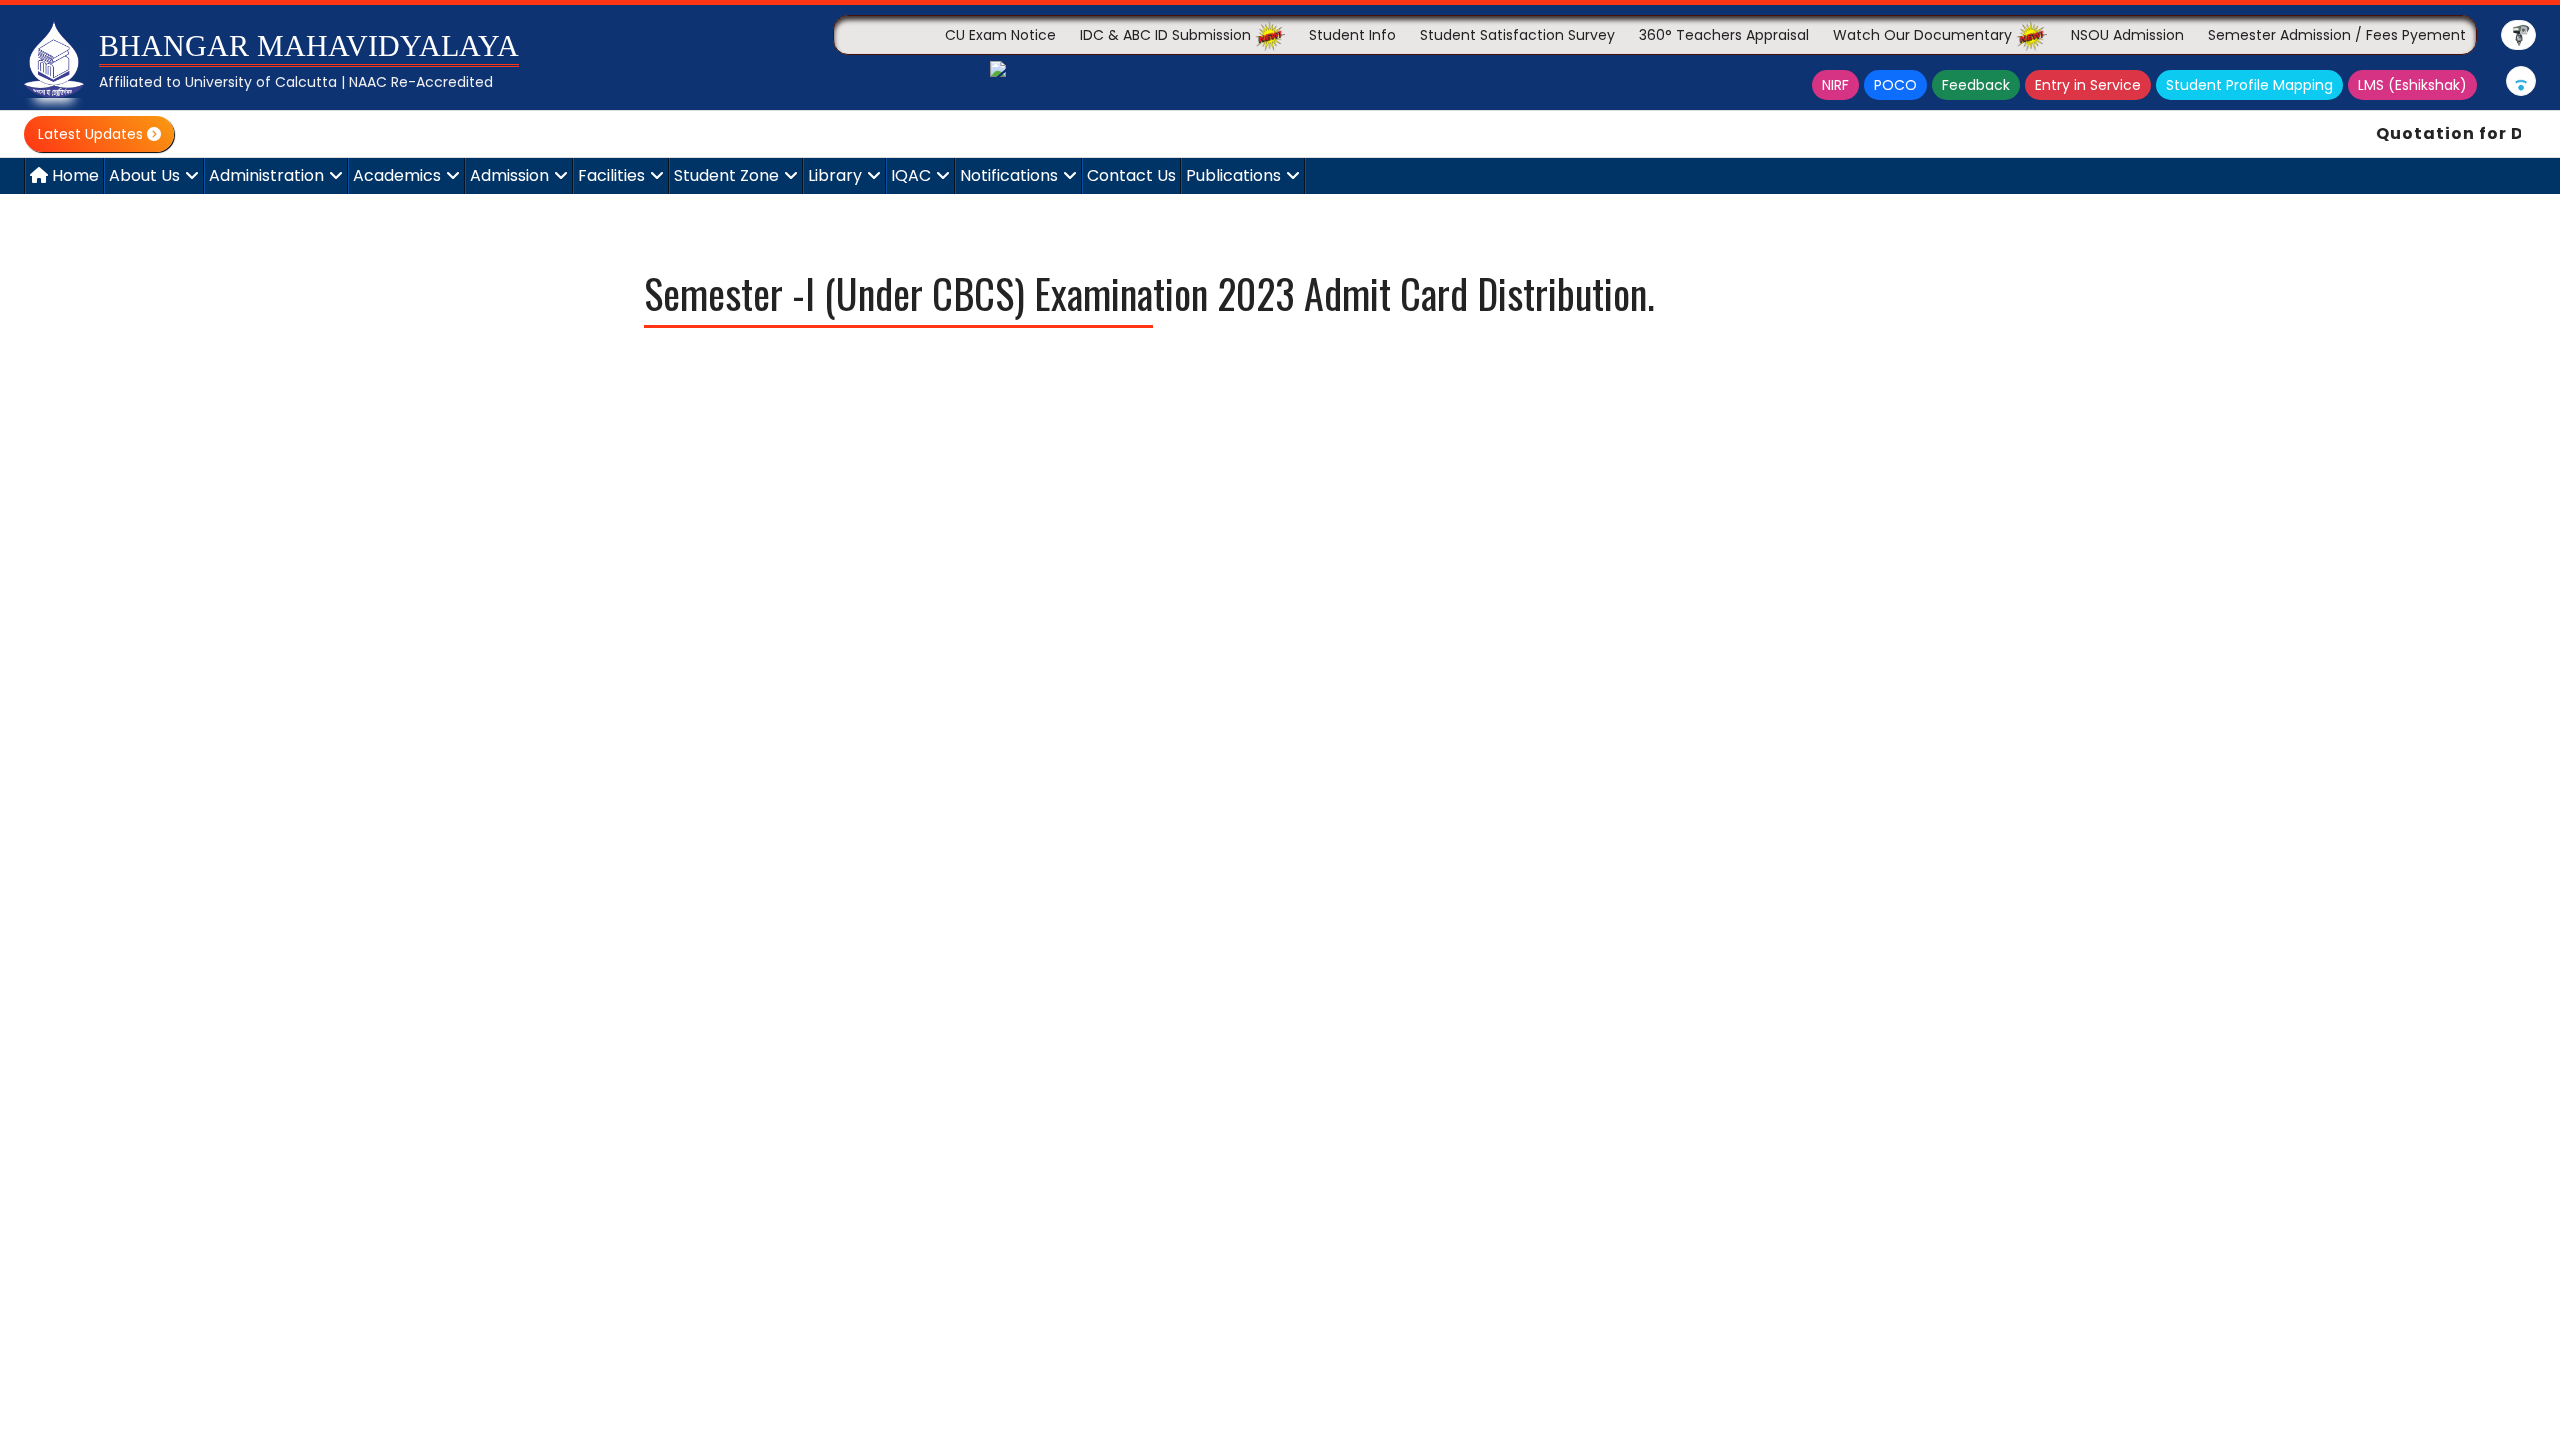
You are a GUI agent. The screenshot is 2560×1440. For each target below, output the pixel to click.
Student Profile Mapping (2249, 85)
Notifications (1009, 175)
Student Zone (726, 175)
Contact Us (1131, 175)
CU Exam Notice (1000, 35)
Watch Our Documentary (1924, 35)
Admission (509, 175)
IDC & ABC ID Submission (1167, 35)
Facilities (611, 175)
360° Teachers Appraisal (1724, 35)
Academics (397, 175)
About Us (144, 175)
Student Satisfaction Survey (1517, 35)
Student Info (1352, 35)
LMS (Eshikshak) (2412, 85)
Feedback (1976, 85)
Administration (266, 175)
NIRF (1835, 85)
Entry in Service (2088, 85)
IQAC (911, 175)
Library (835, 175)
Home (73, 175)
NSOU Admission (2127, 35)
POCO (1895, 85)
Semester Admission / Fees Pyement (2337, 35)
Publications (1233, 175)
